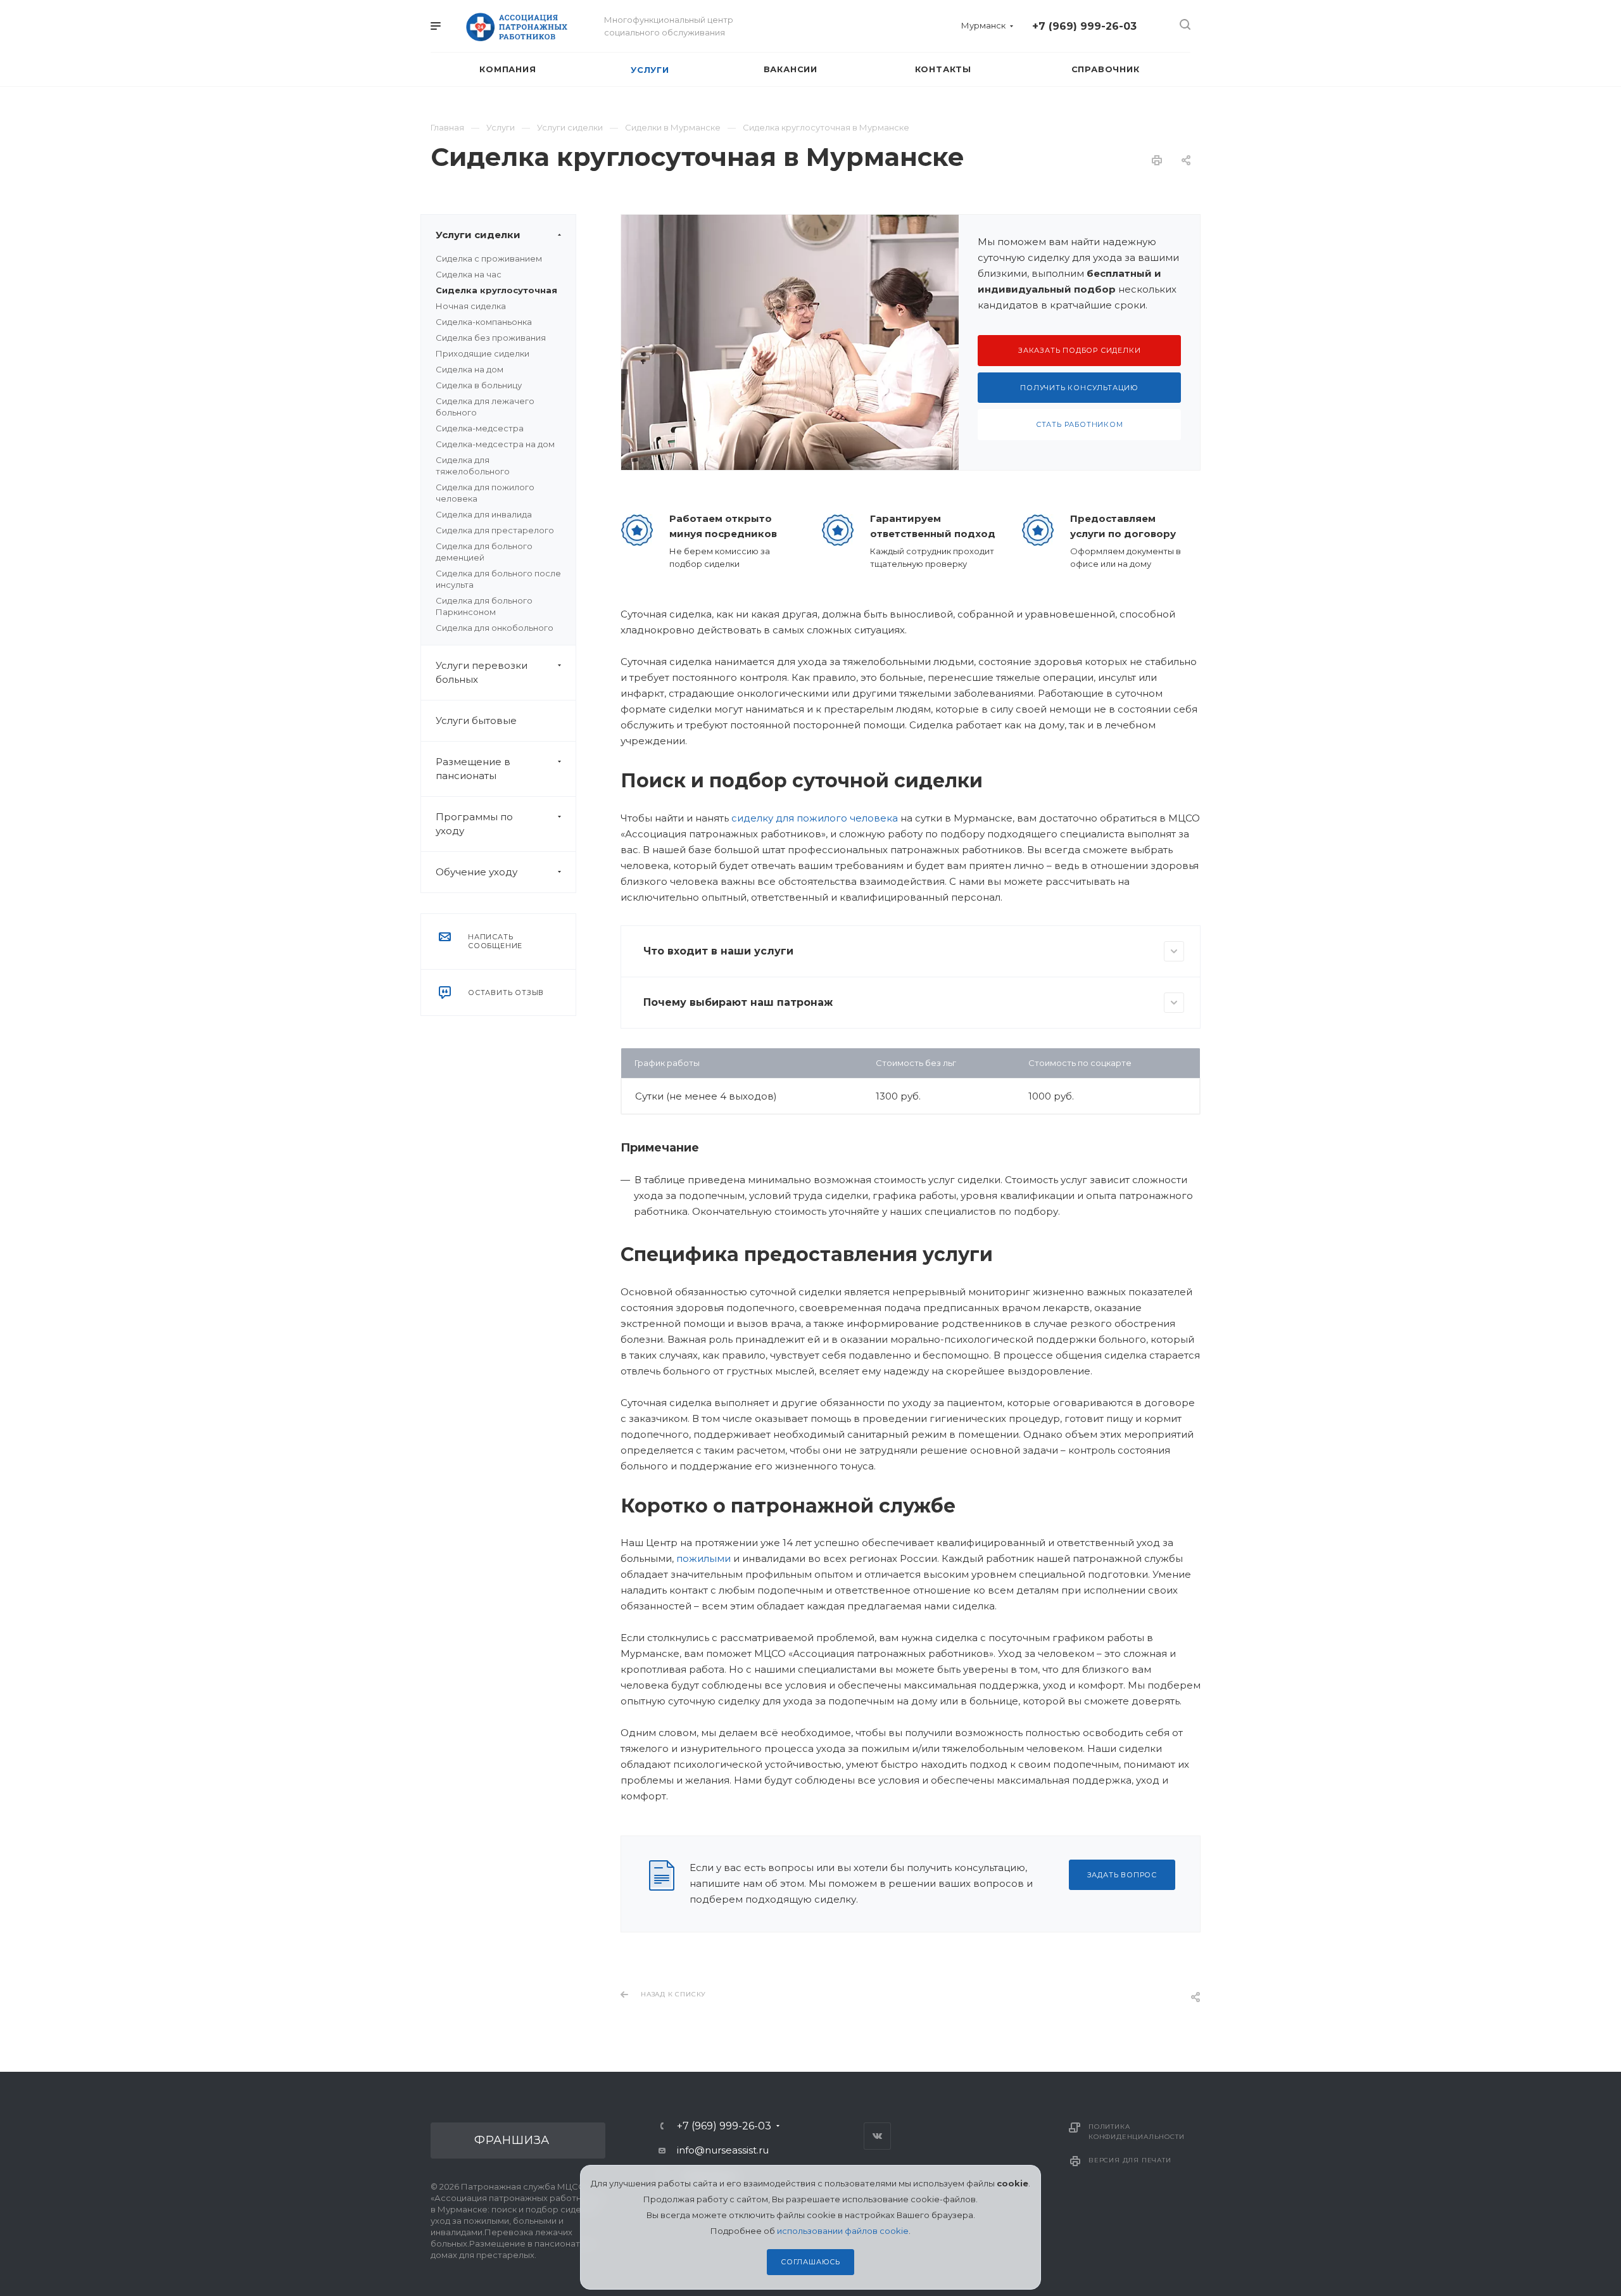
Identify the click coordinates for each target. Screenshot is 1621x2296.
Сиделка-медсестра (480, 428)
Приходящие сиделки (483, 353)
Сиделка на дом (470, 369)
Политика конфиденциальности (1136, 2132)
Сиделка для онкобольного (495, 628)
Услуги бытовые (476, 720)
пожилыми (703, 1558)
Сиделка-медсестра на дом (495, 444)
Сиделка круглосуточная (496, 290)
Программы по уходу (474, 824)
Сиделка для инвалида (484, 514)
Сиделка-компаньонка (484, 322)
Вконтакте (877, 2136)
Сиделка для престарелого (495, 530)
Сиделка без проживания (491, 338)
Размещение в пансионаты (473, 769)
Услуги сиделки (478, 235)
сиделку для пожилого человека (815, 818)
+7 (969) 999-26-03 (1084, 26)
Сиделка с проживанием (489, 258)
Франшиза (512, 2140)
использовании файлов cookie (843, 2231)
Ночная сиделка (471, 306)
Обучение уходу (476, 872)
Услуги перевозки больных (482, 672)
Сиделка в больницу (479, 385)
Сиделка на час (469, 274)
